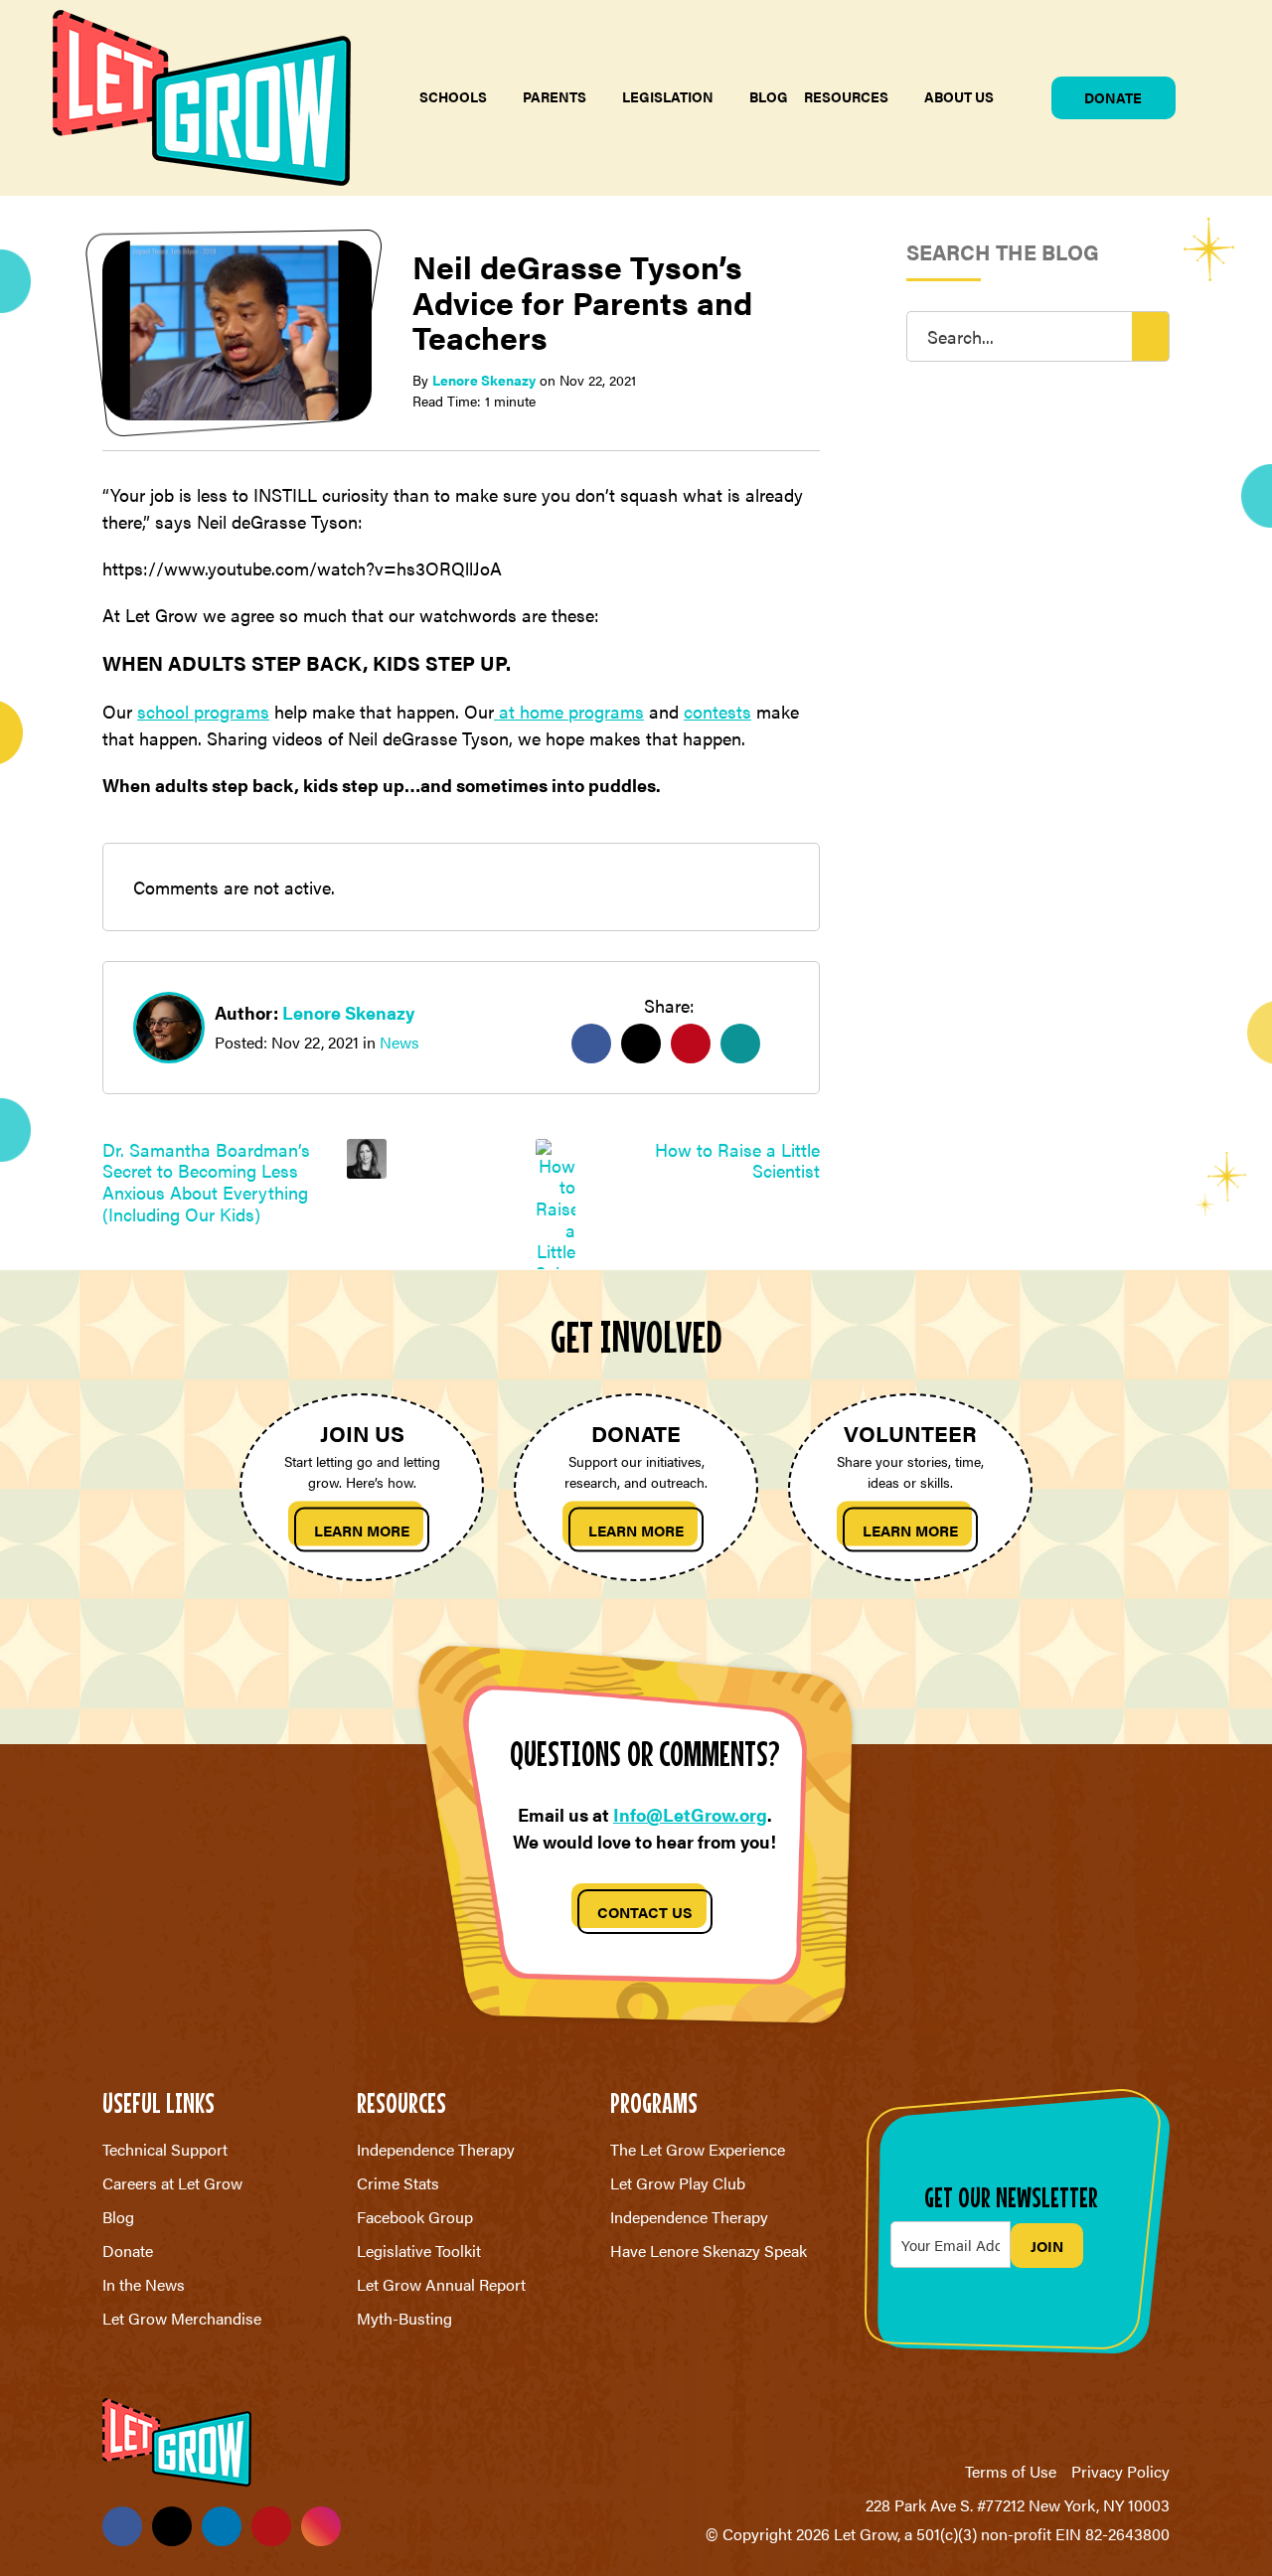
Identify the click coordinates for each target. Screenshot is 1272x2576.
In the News (144, 2284)
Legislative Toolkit (419, 2251)
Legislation (668, 97)
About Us (959, 97)
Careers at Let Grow (172, 2183)
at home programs (569, 711)
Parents (555, 97)
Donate (1113, 98)
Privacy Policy (1120, 2471)
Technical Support (165, 2149)
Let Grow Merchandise (182, 2318)
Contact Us (645, 1912)
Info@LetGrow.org (690, 1814)
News (399, 1042)
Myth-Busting (404, 2318)
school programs (203, 711)
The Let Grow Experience (698, 2149)
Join (1047, 2246)
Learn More (362, 1530)
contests (717, 711)
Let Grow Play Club (678, 2183)
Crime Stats (398, 2183)
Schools (453, 97)
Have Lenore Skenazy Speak (709, 2251)
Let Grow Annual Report (441, 2284)
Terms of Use (1011, 2471)
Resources (846, 97)
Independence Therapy (436, 2149)
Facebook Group (415, 2217)
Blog (769, 97)
